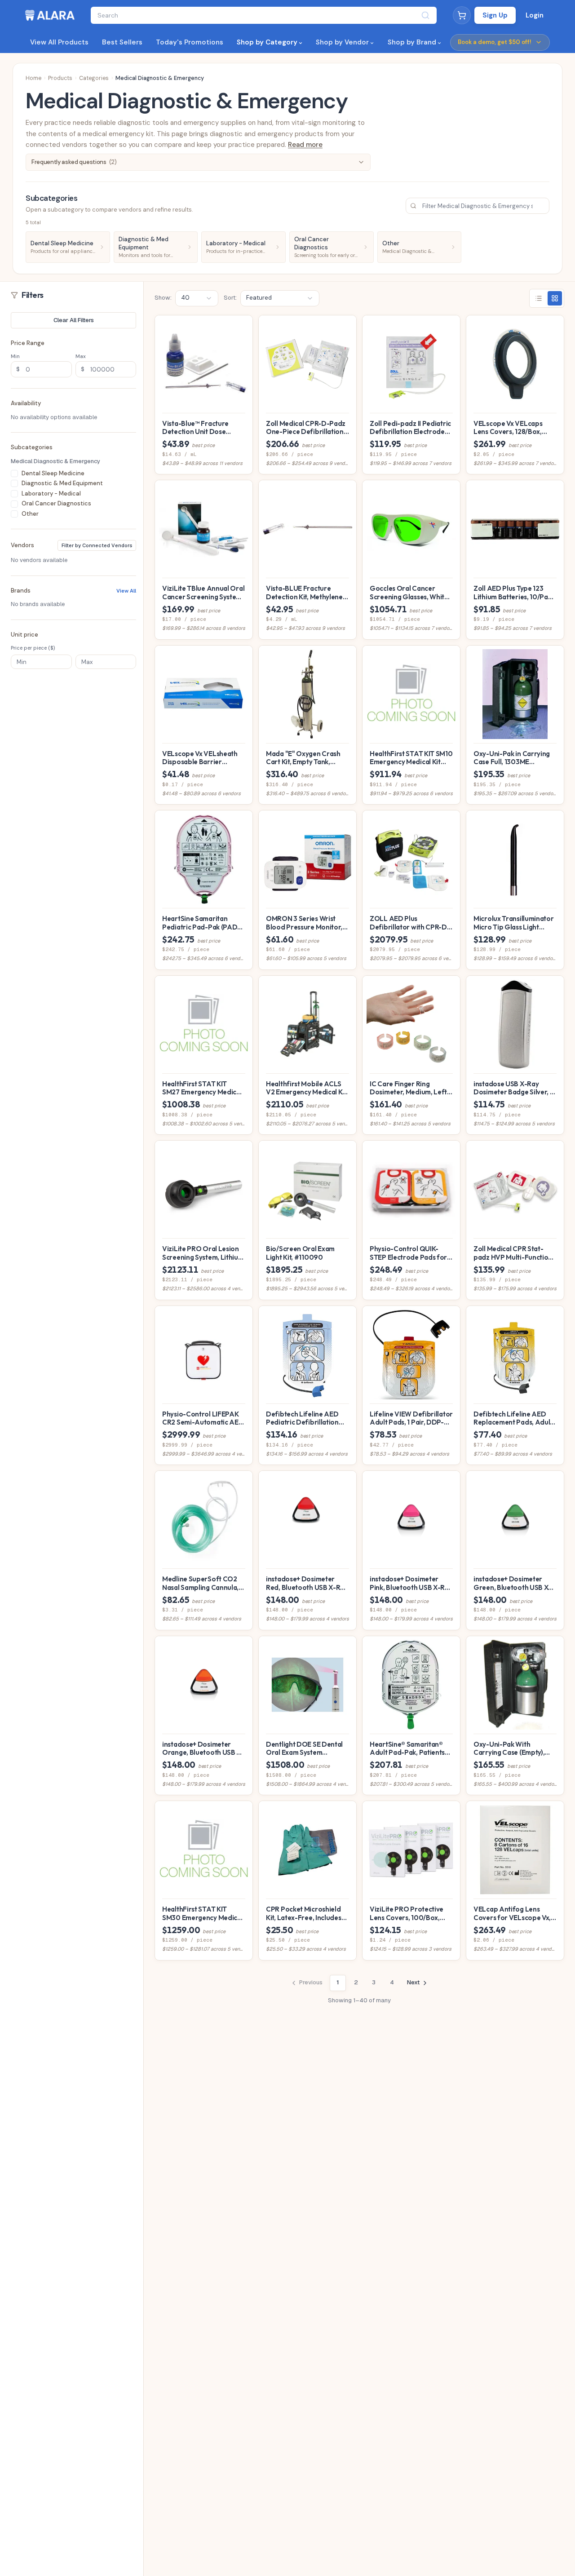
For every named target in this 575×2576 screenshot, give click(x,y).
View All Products (59, 42)
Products (60, 78)
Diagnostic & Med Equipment (62, 483)
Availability (26, 403)
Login (535, 15)
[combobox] (197, 298)
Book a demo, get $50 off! (495, 42)
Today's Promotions (190, 42)
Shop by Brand (412, 42)
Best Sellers (122, 42)
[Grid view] (555, 298)
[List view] (539, 298)
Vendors (22, 545)
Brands (21, 590)
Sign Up (495, 15)
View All (126, 590)
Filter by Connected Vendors (97, 545)
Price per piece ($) (33, 647)
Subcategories (32, 447)
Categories (94, 78)
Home (33, 78)
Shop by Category (267, 42)
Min (15, 356)
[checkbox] (14, 473)
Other (30, 513)
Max (81, 356)
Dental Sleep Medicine (53, 473)
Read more (305, 145)
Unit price (24, 634)
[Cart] (462, 15)
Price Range (28, 343)
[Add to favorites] (243, 325)
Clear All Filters (74, 320)
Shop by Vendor (342, 42)
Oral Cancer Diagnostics (56, 503)
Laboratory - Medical (51, 493)
